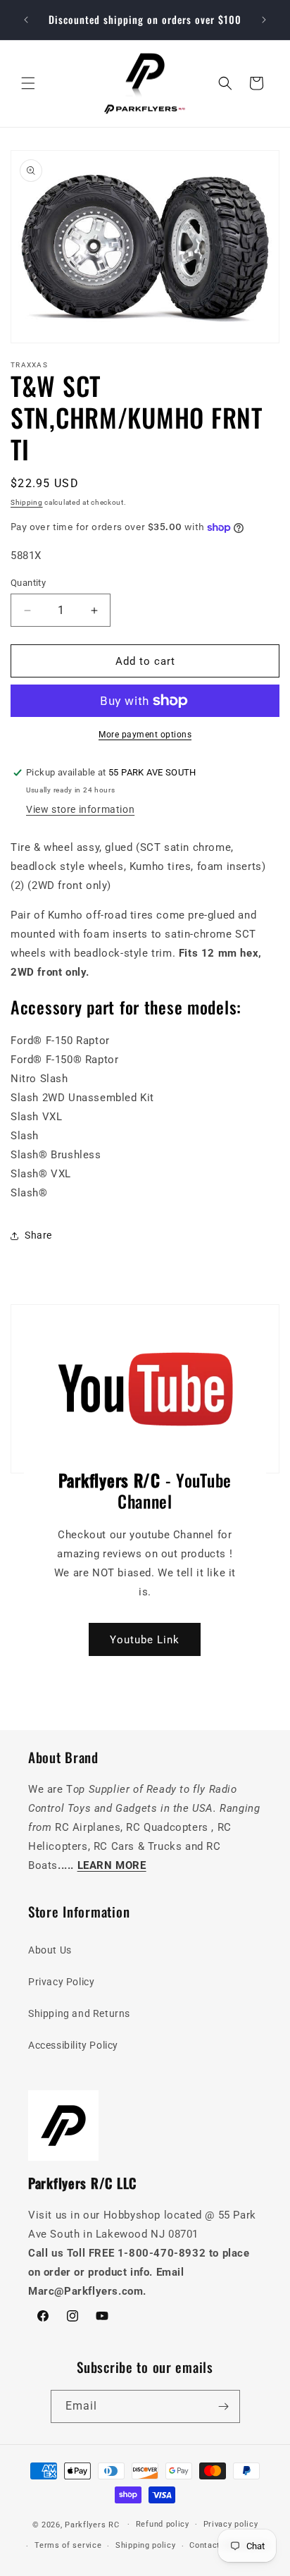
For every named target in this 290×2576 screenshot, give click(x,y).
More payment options (145, 735)
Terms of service (68, 2545)
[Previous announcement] (26, 20)
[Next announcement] (264, 20)
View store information (80, 809)
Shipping (27, 502)
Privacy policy (231, 2524)
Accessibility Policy (73, 2045)
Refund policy (163, 2524)
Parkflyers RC (93, 2524)
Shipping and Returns (79, 2013)
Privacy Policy (61, 1982)
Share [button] (38, 1235)
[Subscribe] (224, 2406)
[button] (28, 83)
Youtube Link (145, 1640)
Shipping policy (146, 2545)
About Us (50, 1950)
